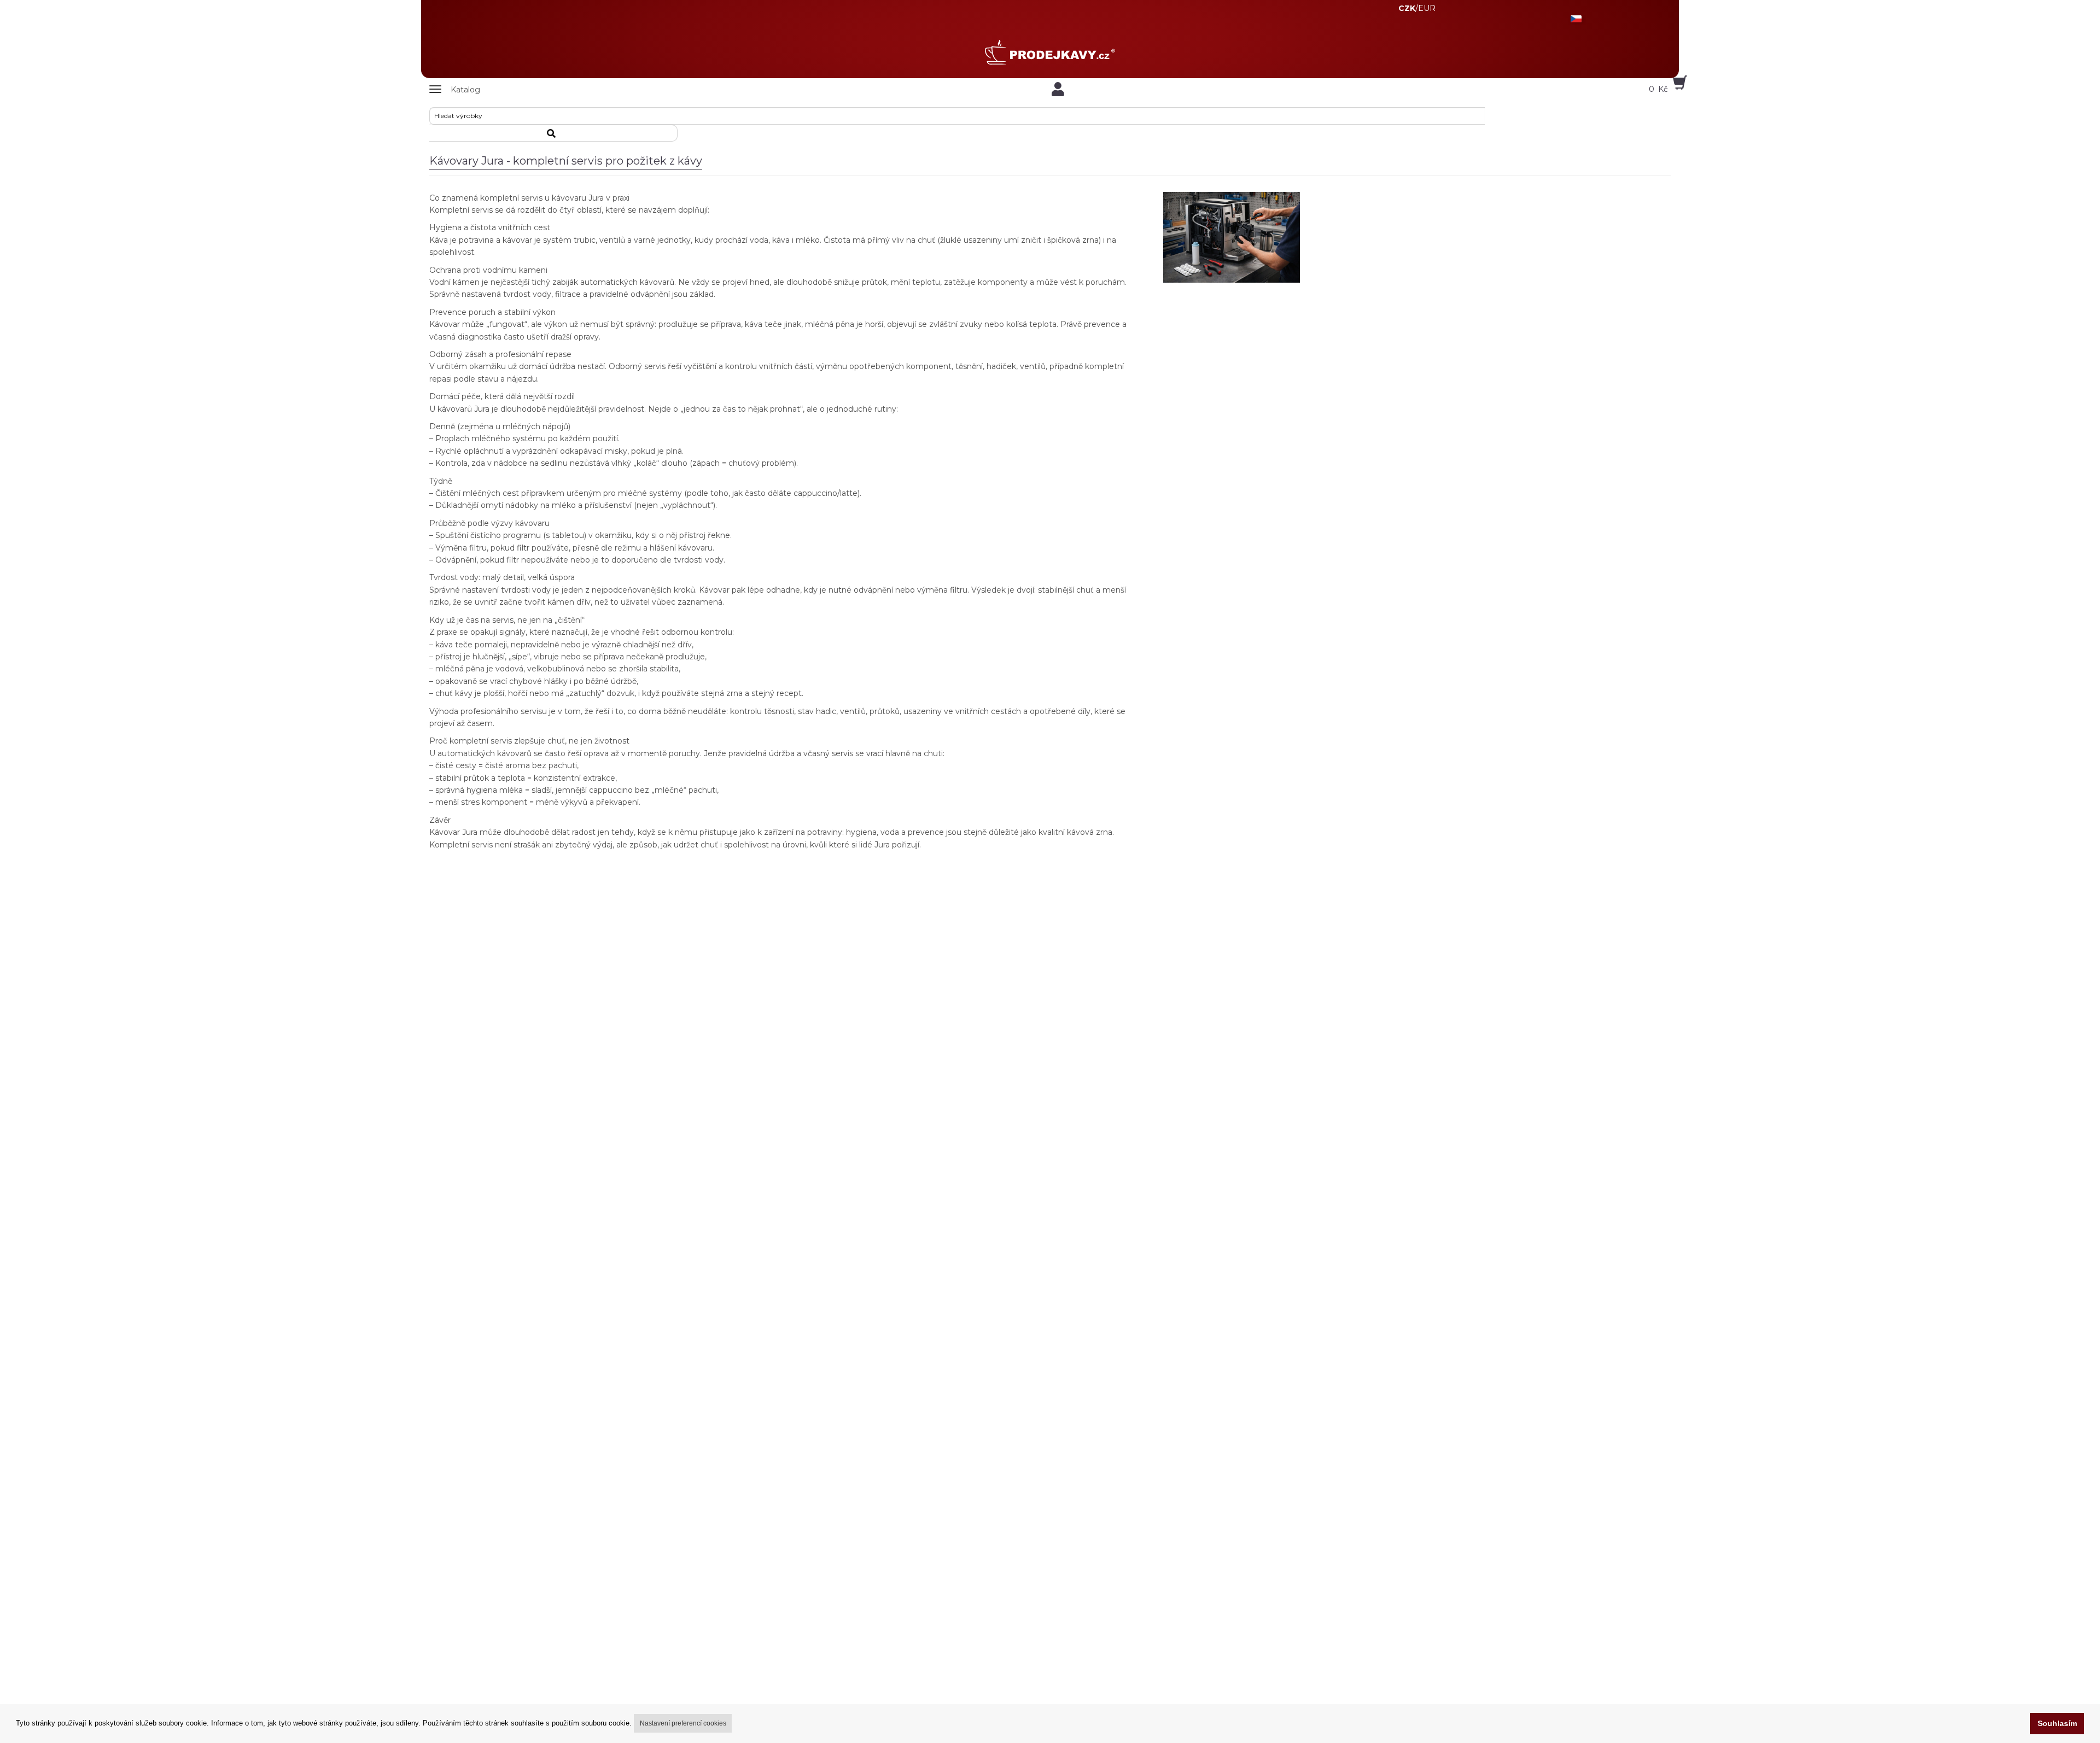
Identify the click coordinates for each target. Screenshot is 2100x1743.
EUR (1427, 8)
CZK (1407, 8)
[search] (553, 133)
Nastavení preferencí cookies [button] (683, 1723)
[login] (1058, 89)
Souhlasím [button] (2057, 1723)
